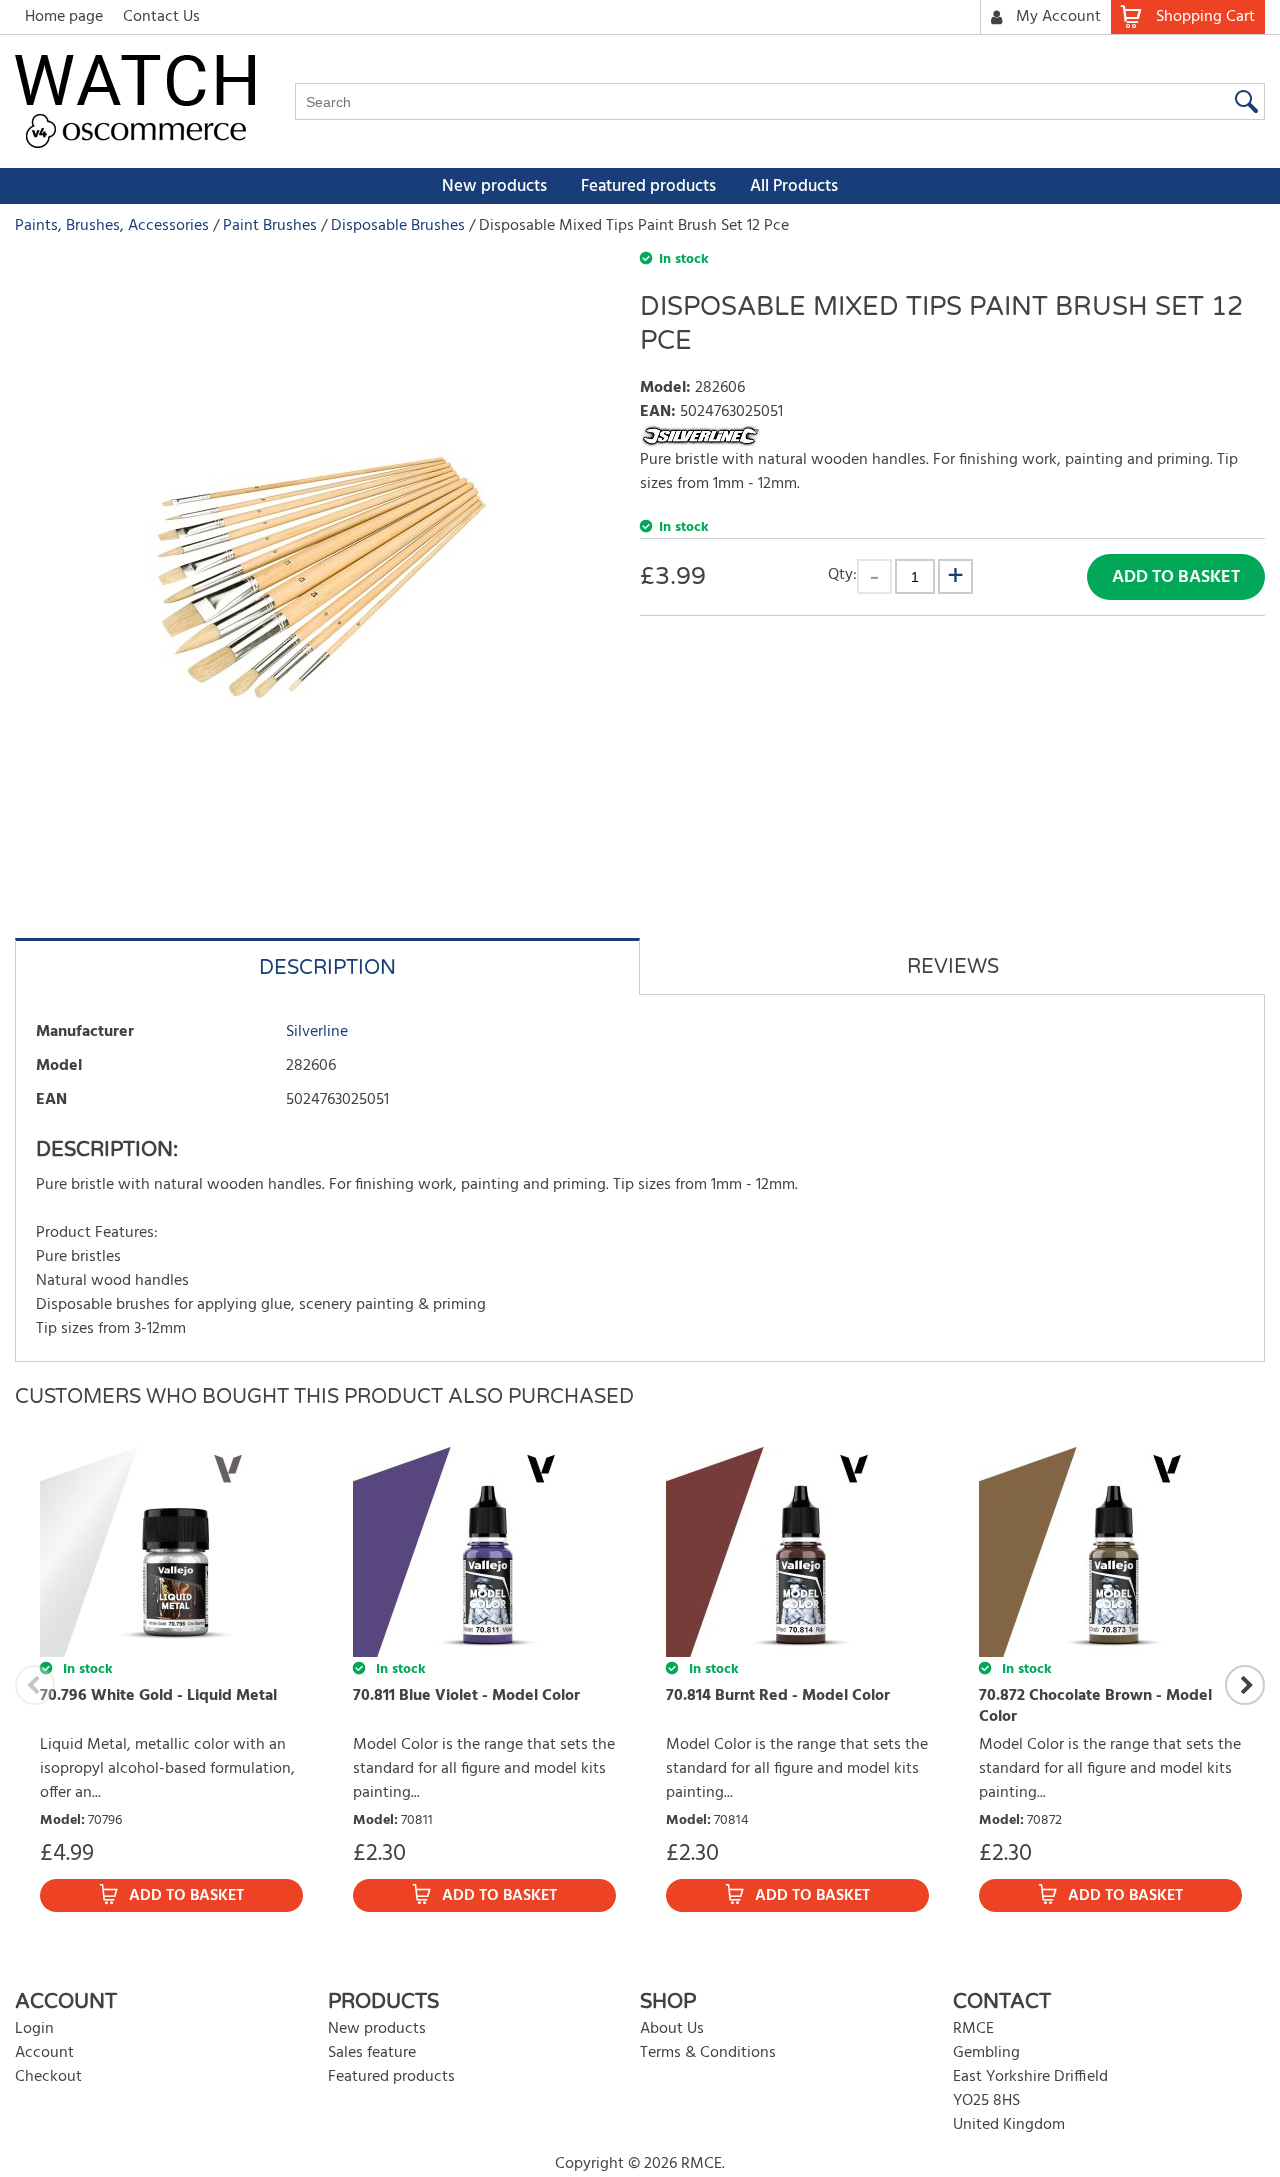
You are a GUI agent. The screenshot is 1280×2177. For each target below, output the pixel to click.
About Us (672, 2029)
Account (44, 2053)
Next (1245, 1685)
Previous (35, 1685)
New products (494, 186)
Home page (64, 17)
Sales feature (372, 2053)
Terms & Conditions (708, 2053)
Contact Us (161, 17)
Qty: (842, 574)
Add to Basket (1176, 577)
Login (34, 2029)
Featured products (648, 186)
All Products (794, 186)
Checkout (48, 2077)
